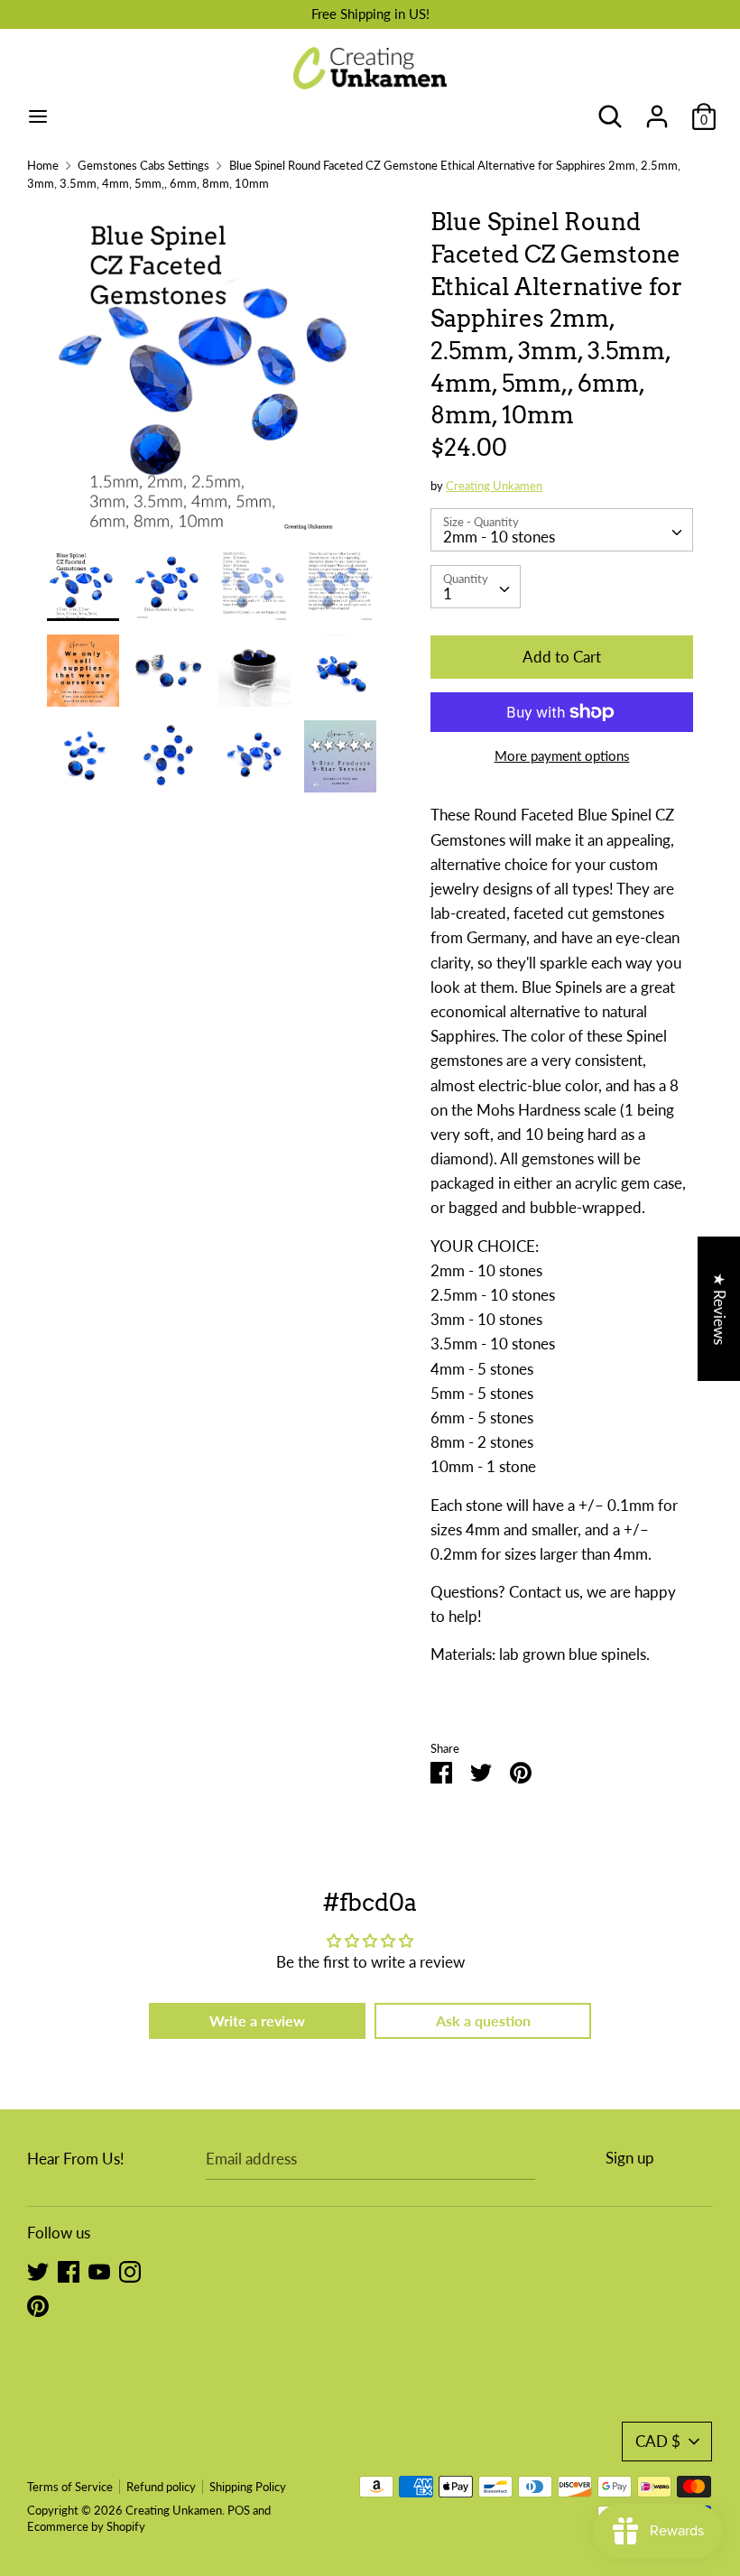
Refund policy (161, 2487)
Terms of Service (70, 2487)
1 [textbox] (448, 593)
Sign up (630, 2158)
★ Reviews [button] (720, 1309)
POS (239, 2510)
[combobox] (562, 530)
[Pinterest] (38, 2305)
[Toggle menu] (38, 116)
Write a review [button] (257, 2020)
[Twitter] (38, 2270)
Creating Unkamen (494, 486)
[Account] (657, 111)
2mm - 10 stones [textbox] (499, 537)
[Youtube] (99, 2270)
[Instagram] (130, 2270)
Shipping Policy (248, 2487)
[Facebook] (69, 2270)
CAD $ (658, 2441)
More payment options (562, 755)
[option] (212, 377)
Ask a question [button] (483, 2020)
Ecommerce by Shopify (86, 2526)
